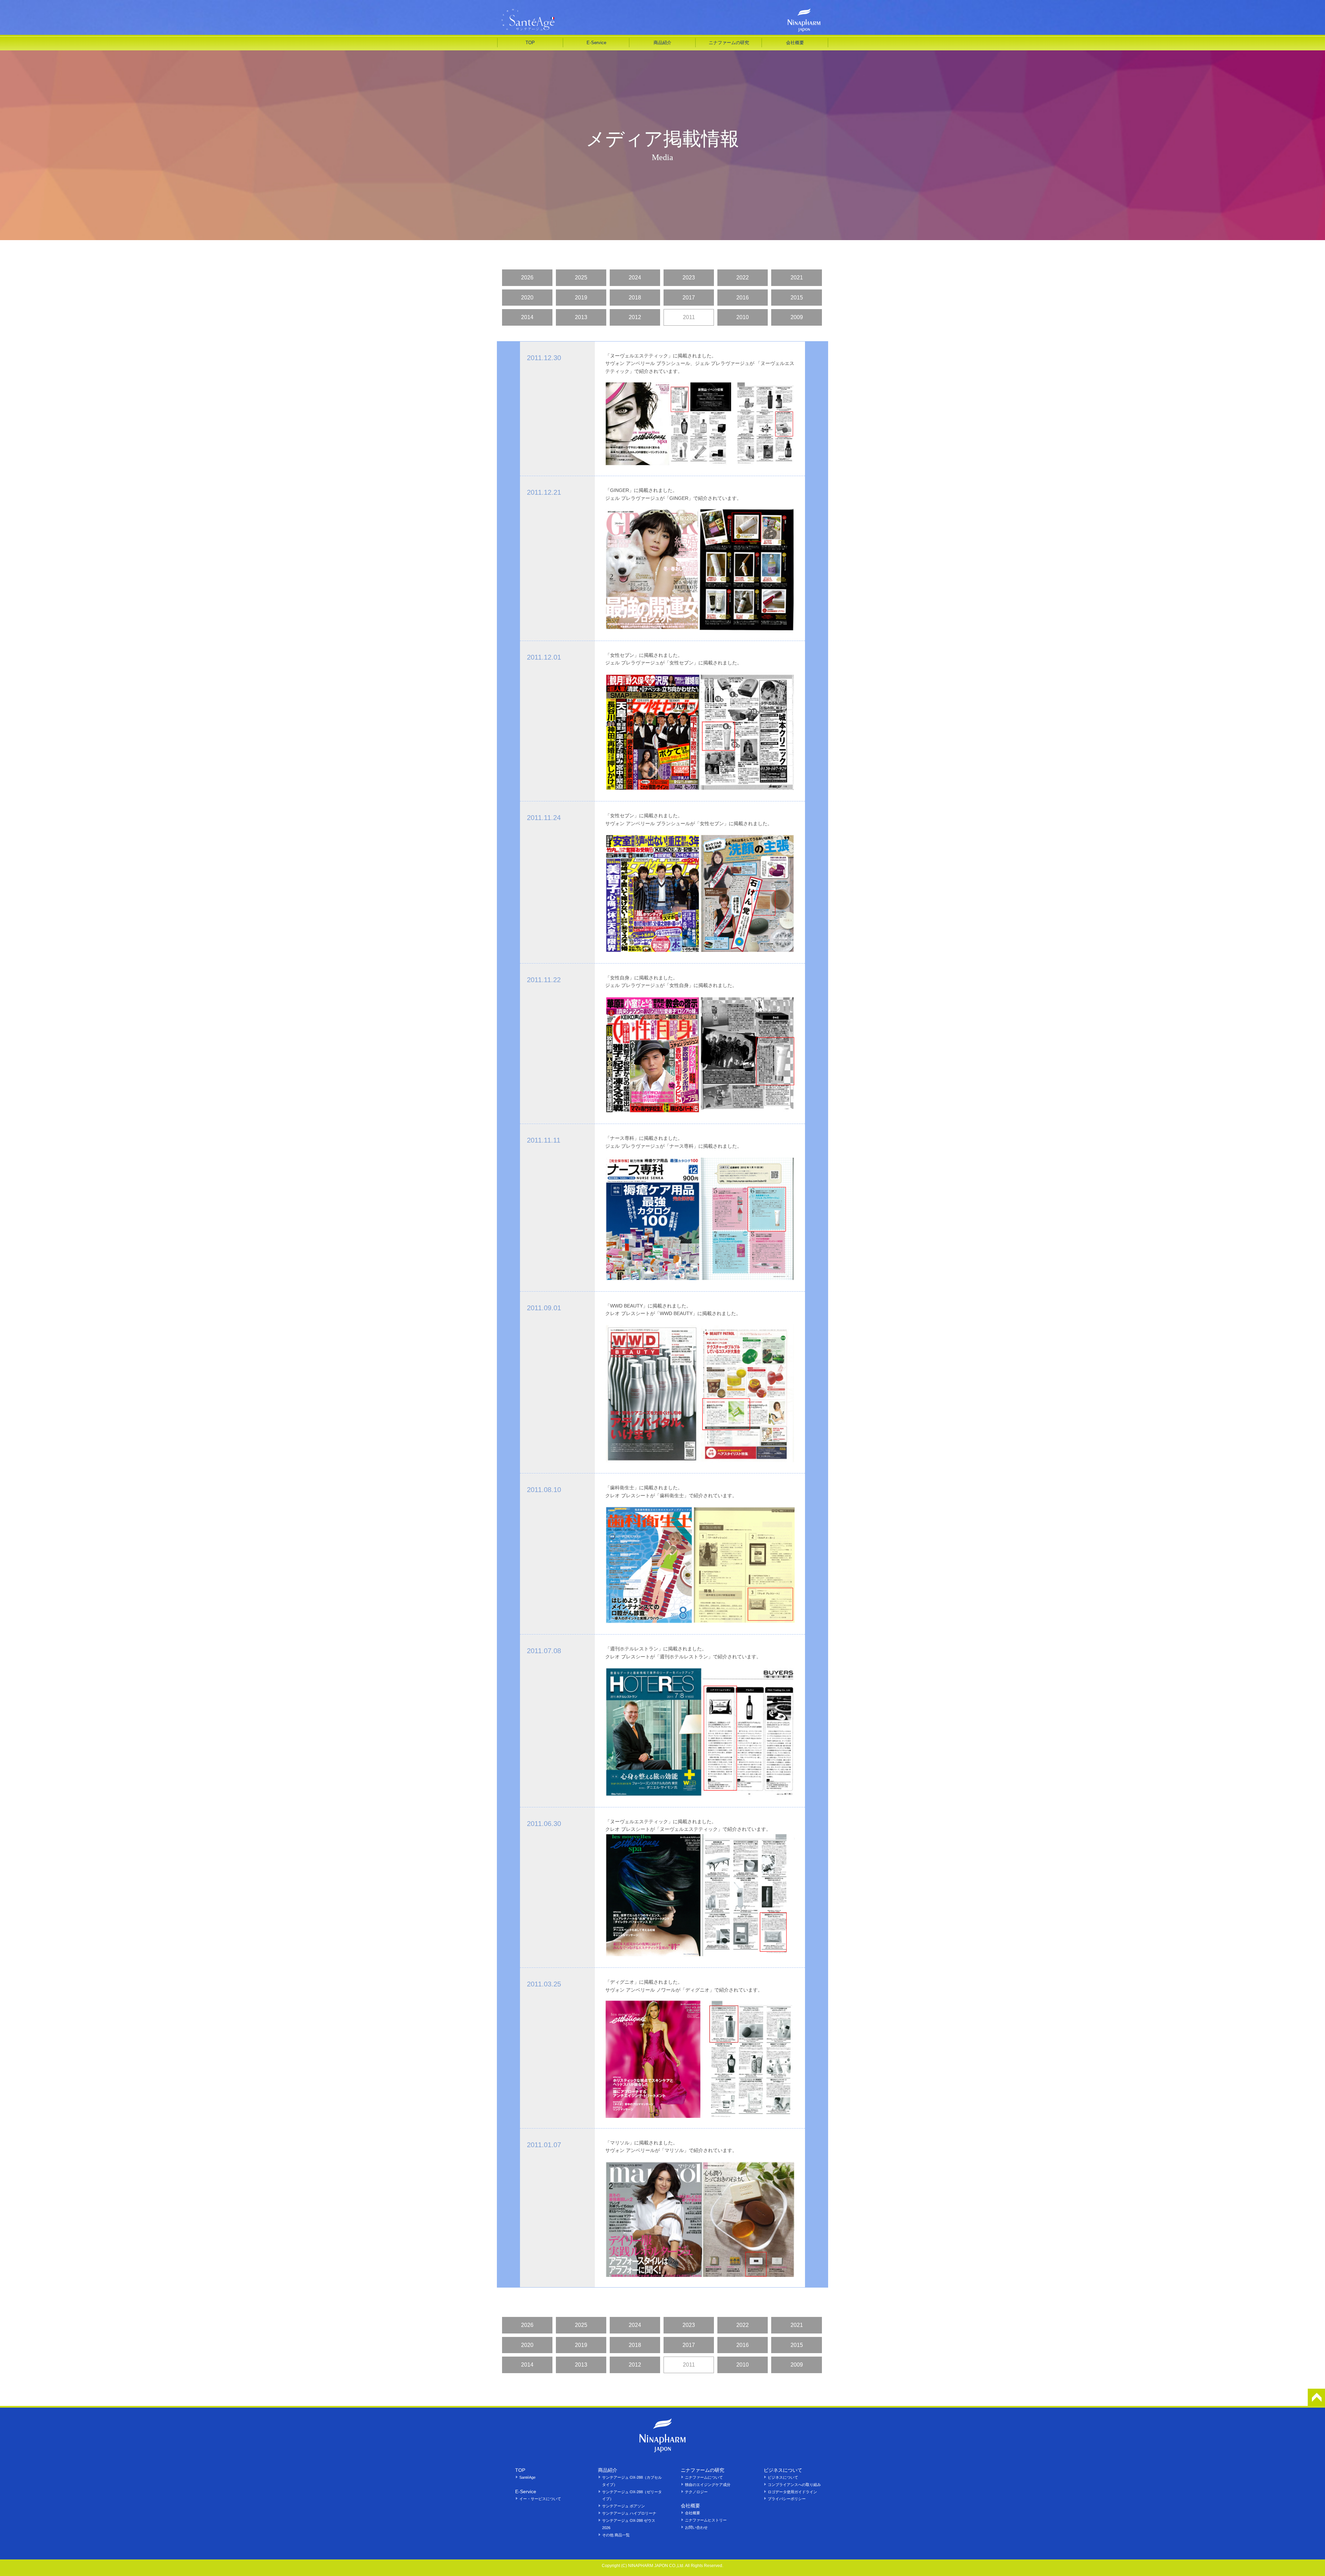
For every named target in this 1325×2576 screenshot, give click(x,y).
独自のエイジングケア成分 (708, 2485)
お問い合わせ (696, 2527)
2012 (635, 317)
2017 (689, 298)
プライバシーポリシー (787, 2499)
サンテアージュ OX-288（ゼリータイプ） (632, 2495)
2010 (743, 317)
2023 (689, 278)
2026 (527, 278)
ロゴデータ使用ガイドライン (792, 2492)
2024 (635, 278)
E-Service (596, 43)
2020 (527, 298)
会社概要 (693, 2513)
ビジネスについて (783, 2477)
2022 (743, 278)
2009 (797, 317)
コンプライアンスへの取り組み (794, 2485)
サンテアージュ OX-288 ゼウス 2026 (629, 2524)
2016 (743, 298)
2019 (581, 298)
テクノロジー (696, 2492)
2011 (689, 317)
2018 (635, 298)
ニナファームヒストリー (706, 2520)
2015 (797, 298)
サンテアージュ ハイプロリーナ (629, 2513)
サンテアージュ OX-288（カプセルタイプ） (632, 2481)
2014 (527, 317)
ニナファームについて (704, 2477)
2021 (797, 278)
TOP (530, 43)
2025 (581, 278)
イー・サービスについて (540, 2499)
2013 (581, 317)
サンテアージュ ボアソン (624, 2506)
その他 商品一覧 (616, 2535)
